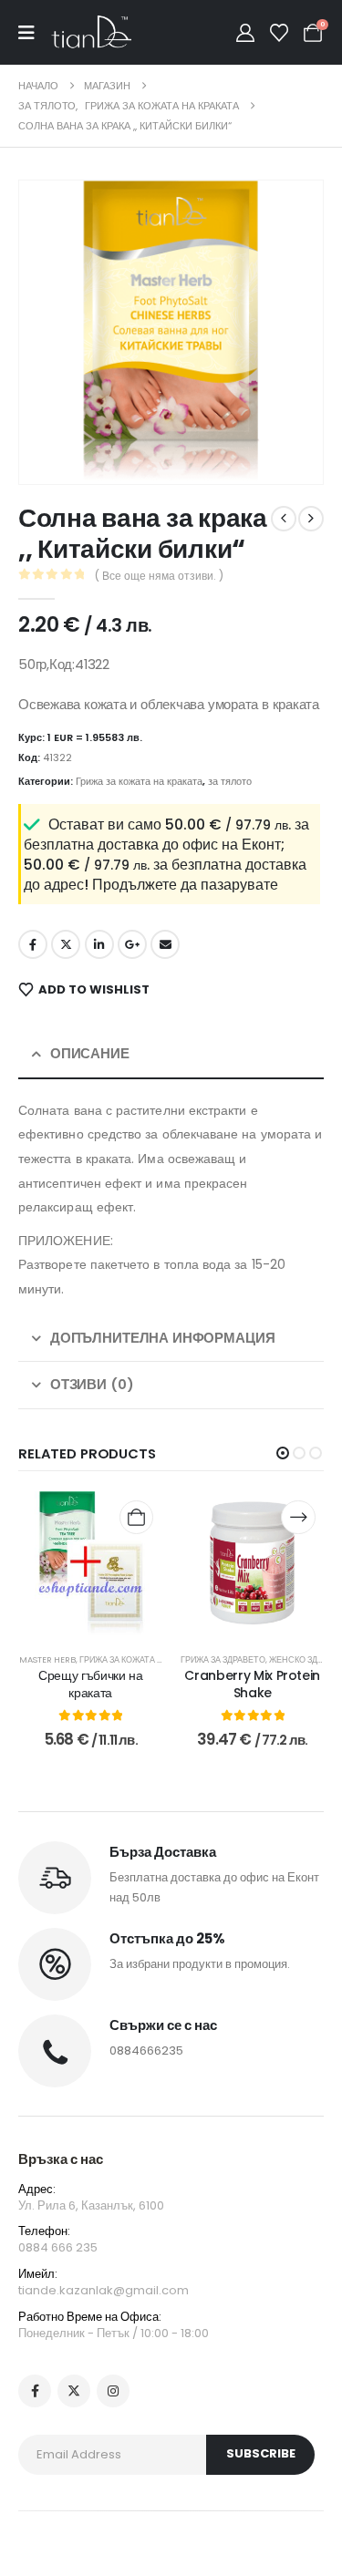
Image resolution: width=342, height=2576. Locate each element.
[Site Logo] (91, 32)
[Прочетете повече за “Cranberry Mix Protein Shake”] (298, 1517)
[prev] (284, 519)
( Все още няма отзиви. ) (159, 576)
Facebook (33, 944)
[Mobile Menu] (35, 33)
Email (165, 944)
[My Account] (245, 33)
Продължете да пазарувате (185, 885)
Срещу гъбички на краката (90, 1684)
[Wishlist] (279, 33)
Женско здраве (304, 1659)
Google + (132, 944)
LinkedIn (99, 944)
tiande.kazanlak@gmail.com (104, 2290)
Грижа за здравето (223, 1659)
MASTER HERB (47, 1659)
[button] (58, 445)
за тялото (230, 781)
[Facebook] (35, 2391)
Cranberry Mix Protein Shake (252, 1684)
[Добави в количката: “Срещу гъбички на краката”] (136, 1517)
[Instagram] (113, 2391)
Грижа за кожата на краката (139, 781)
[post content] (91, 1563)
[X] (74, 2391)
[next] (311, 519)
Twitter (66, 944)
